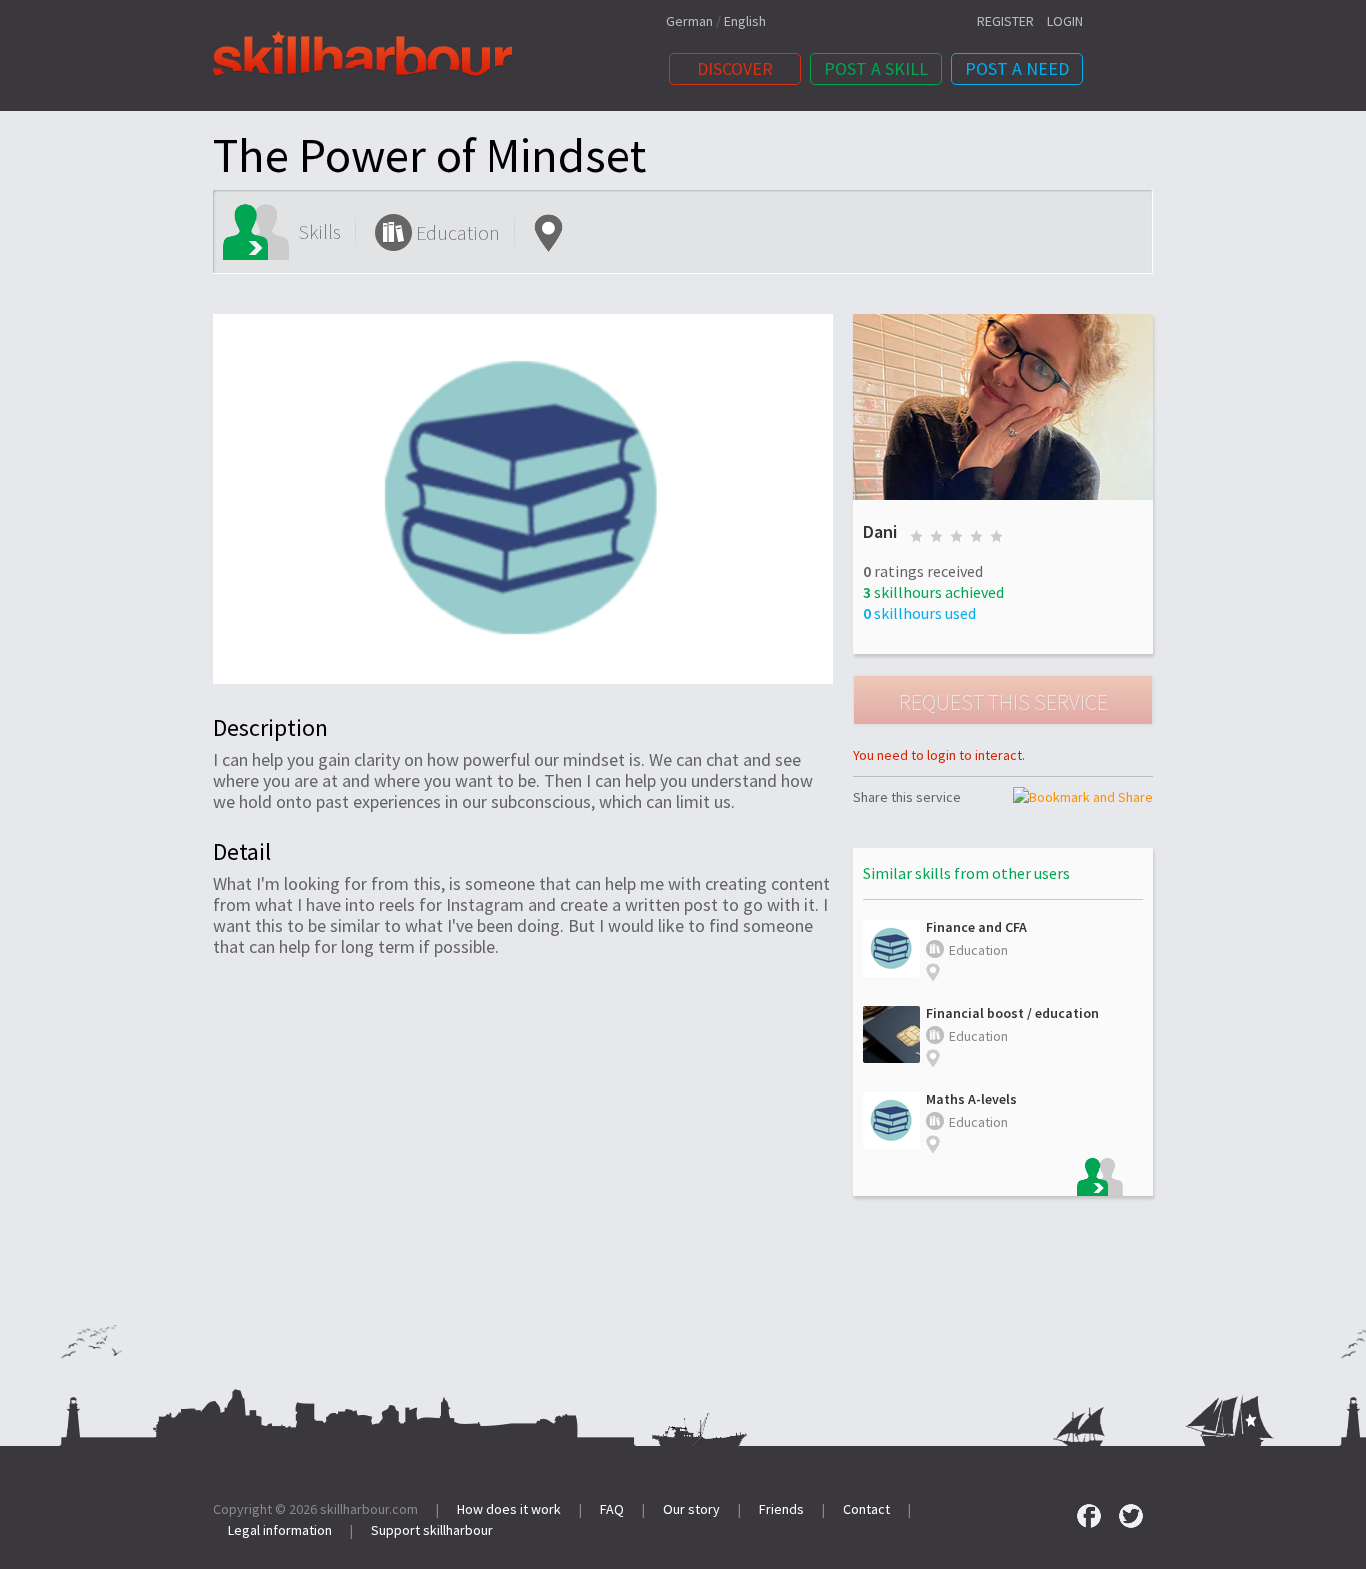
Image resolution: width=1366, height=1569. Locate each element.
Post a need (1017, 68)
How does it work (509, 1509)
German (689, 21)
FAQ (612, 1509)
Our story (691, 1509)
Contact (866, 1509)
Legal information (280, 1530)
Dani (880, 531)
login (1065, 21)
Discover (735, 68)
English (745, 21)
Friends (781, 1509)
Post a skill (876, 68)
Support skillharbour (432, 1530)
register (1005, 21)
